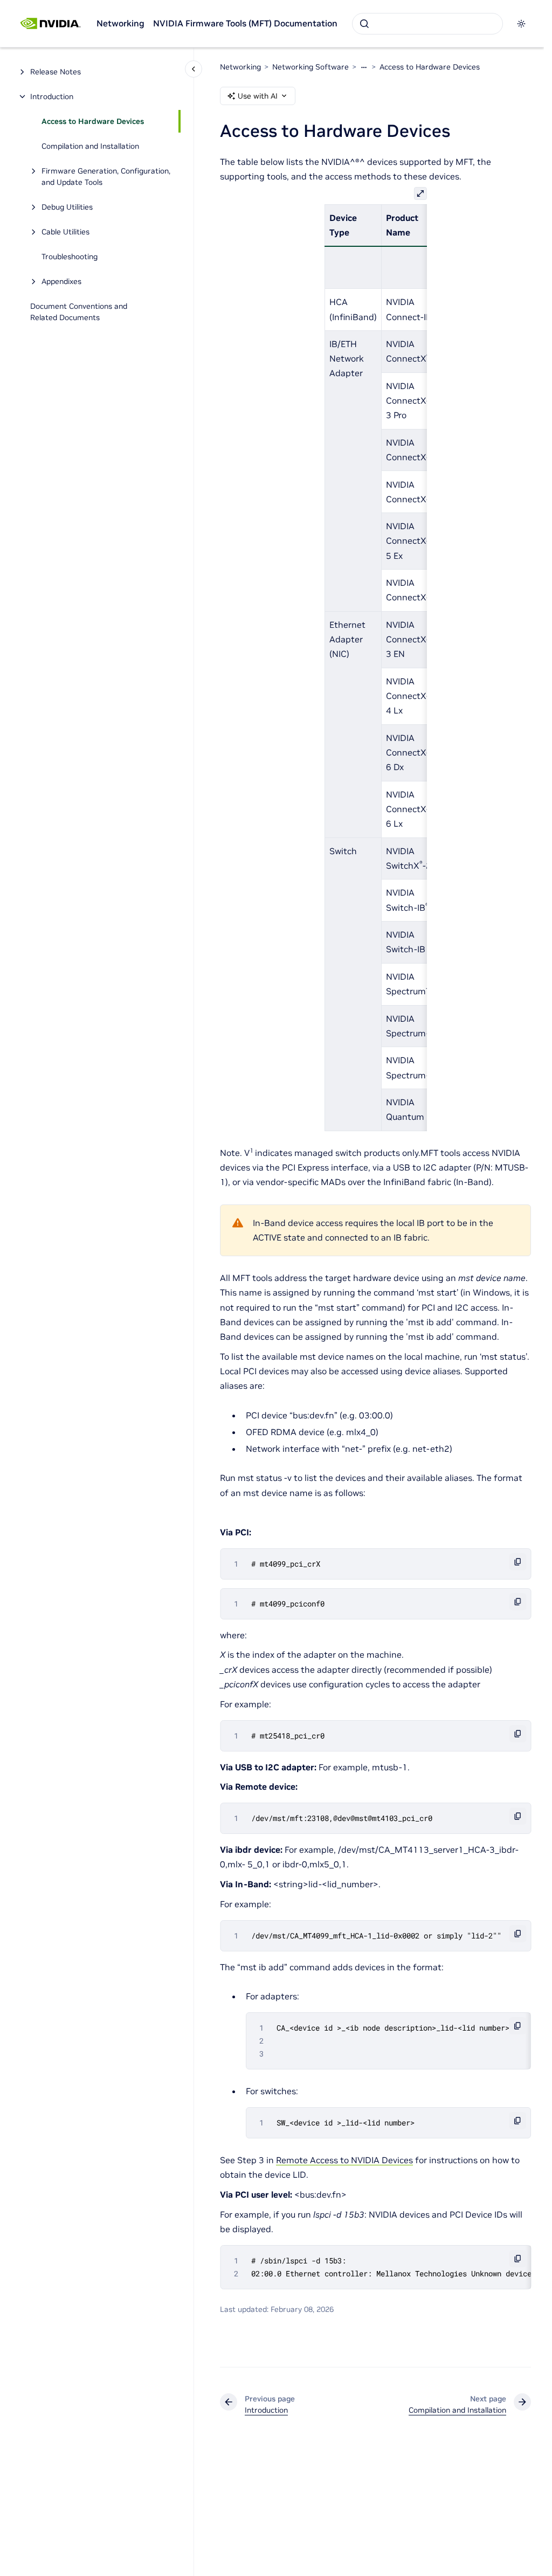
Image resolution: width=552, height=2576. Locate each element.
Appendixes (61, 281)
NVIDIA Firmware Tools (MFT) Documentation (245, 23)
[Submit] (364, 24)
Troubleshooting (70, 257)
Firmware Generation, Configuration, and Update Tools (106, 176)
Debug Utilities (67, 207)
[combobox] (427, 24)
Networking (120, 23)
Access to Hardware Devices (93, 121)
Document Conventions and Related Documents (79, 312)
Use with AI (258, 96)
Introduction (52, 96)
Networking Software (310, 67)
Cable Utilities (65, 232)
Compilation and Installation (90, 146)
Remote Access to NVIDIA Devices (344, 2160)
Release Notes (56, 72)
